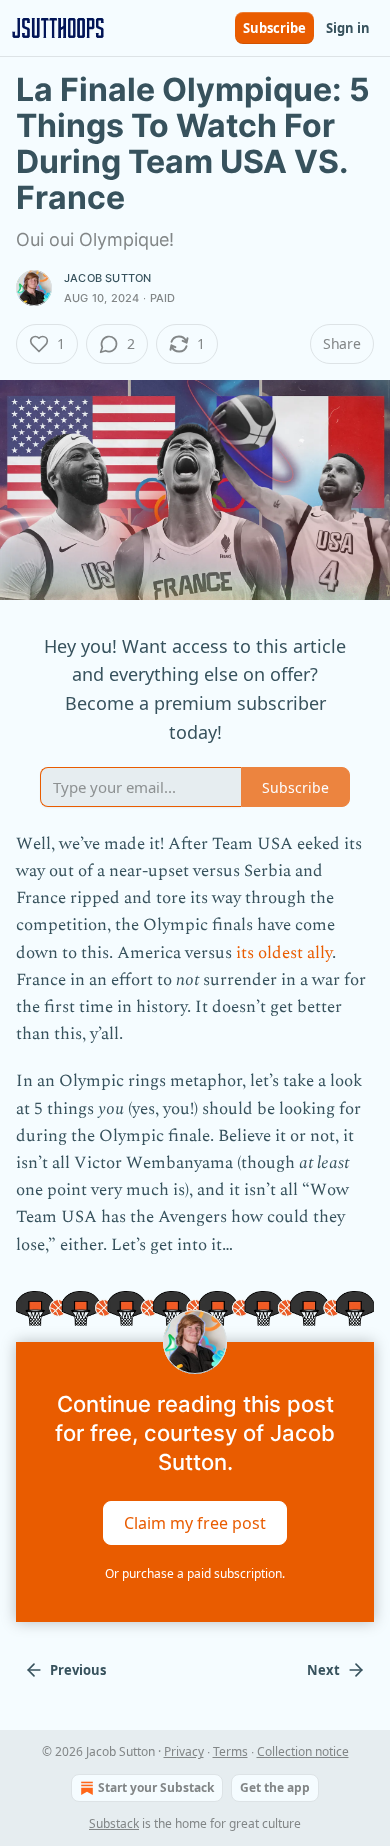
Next (323, 1670)
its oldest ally (284, 953)
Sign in (348, 28)
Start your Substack (156, 1787)
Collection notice (303, 1751)
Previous (78, 1670)
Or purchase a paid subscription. (195, 1573)
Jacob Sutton (107, 278)
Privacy (184, 1751)
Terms (230, 1751)
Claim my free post (195, 1523)
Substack (114, 1823)
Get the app (275, 1787)
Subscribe (274, 28)
